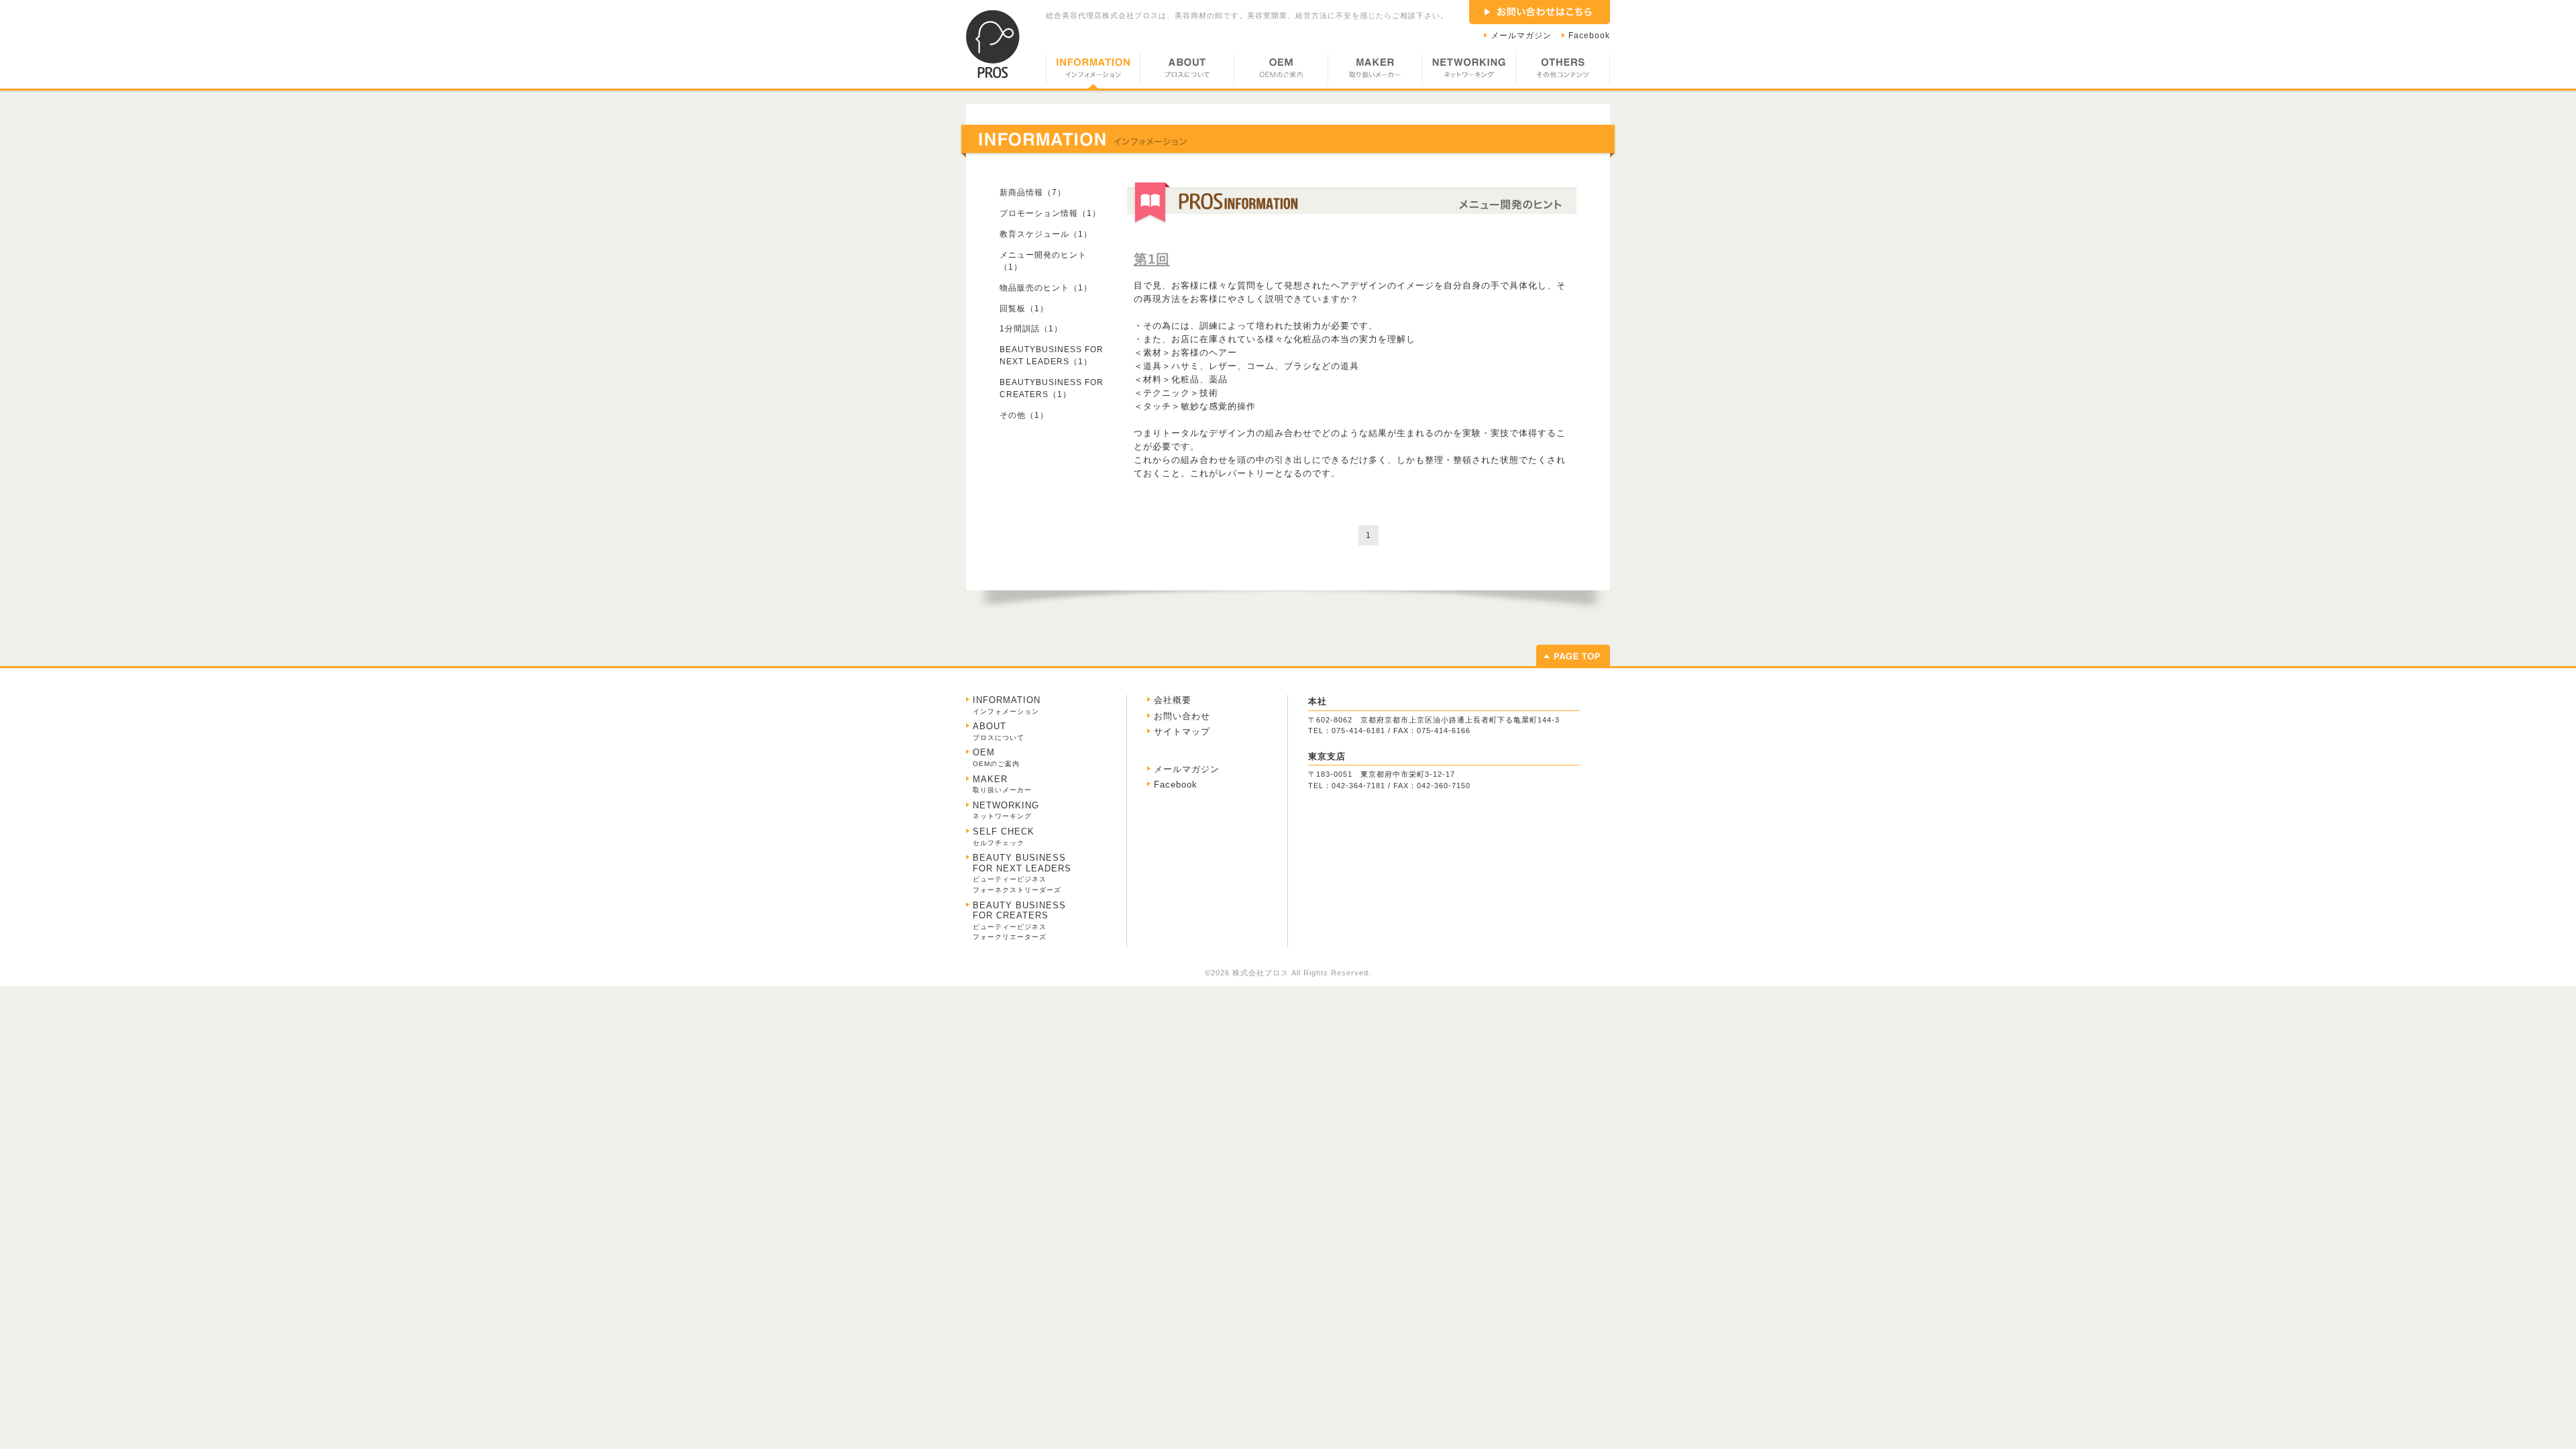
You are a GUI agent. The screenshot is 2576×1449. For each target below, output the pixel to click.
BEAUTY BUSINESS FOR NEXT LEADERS (1022, 873)
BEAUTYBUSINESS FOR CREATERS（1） (1052, 388)
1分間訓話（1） (1031, 329)
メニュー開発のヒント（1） (1043, 261)
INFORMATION (1093, 71)
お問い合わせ (1182, 716)
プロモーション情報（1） (1050, 213)
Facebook (1589, 36)
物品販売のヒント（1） (1046, 288)
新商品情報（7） (1033, 193)
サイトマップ (1182, 732)
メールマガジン (1521, 36)
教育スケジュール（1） (1046, 234)
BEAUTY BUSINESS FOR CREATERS (1019, 921)
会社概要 (1173, 700)
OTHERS (1563, 71)
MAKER (1375, 71)
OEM (1281, 71)
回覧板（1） (1024, 309)
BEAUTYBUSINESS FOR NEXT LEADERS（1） (1052, 356)
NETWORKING (1468, 71)
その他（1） (1024, 415)
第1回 (1152, 259)
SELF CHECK (1004, 837)
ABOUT (1187, 71)
